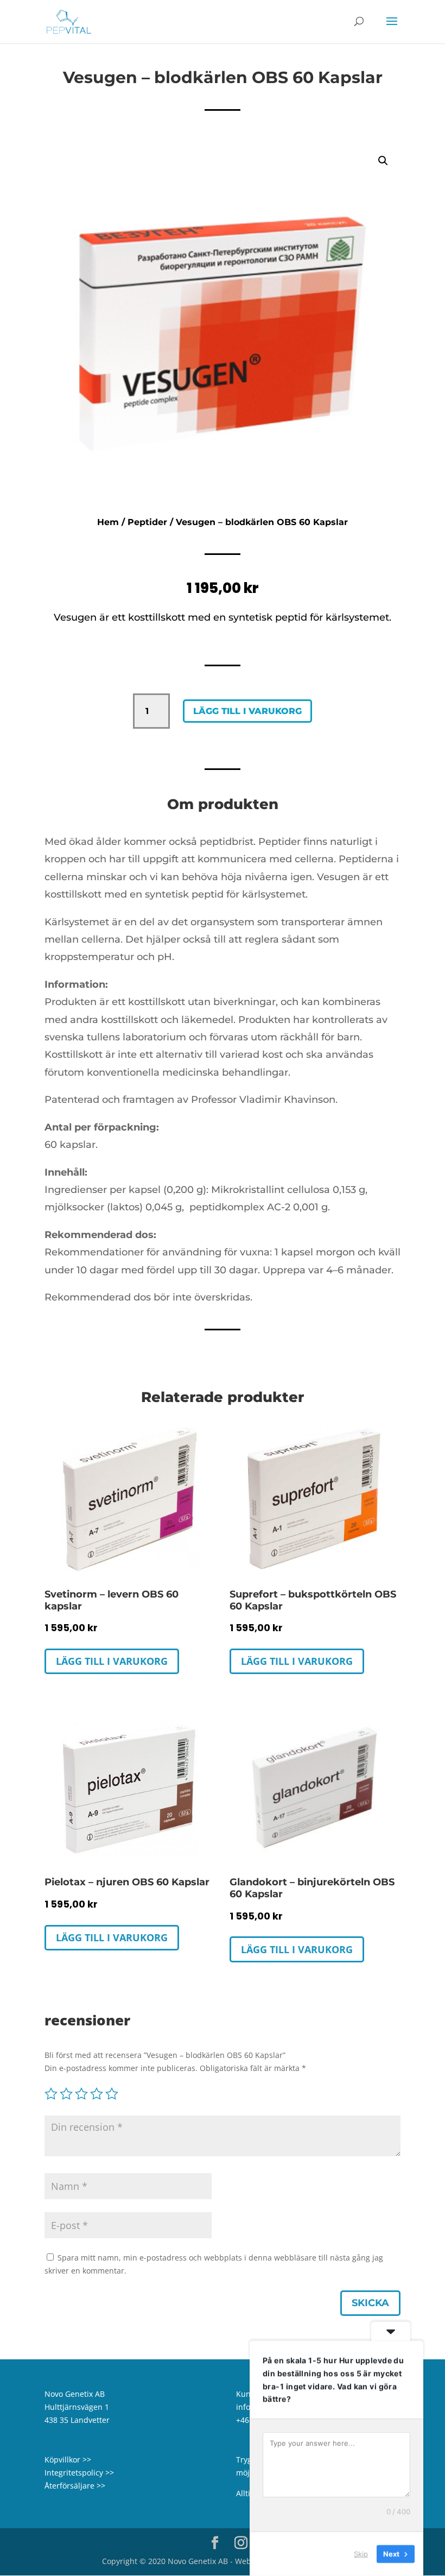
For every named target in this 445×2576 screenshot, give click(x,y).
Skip (361, 2554)
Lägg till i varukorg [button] (112, 1661)
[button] (383, 161)
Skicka (370, 2303)
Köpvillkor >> (68, 2460)
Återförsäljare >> (75, 2486)
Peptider (147, 522)
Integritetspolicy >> (79, 2473)
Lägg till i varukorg (247, 711)
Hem (108, 522)
